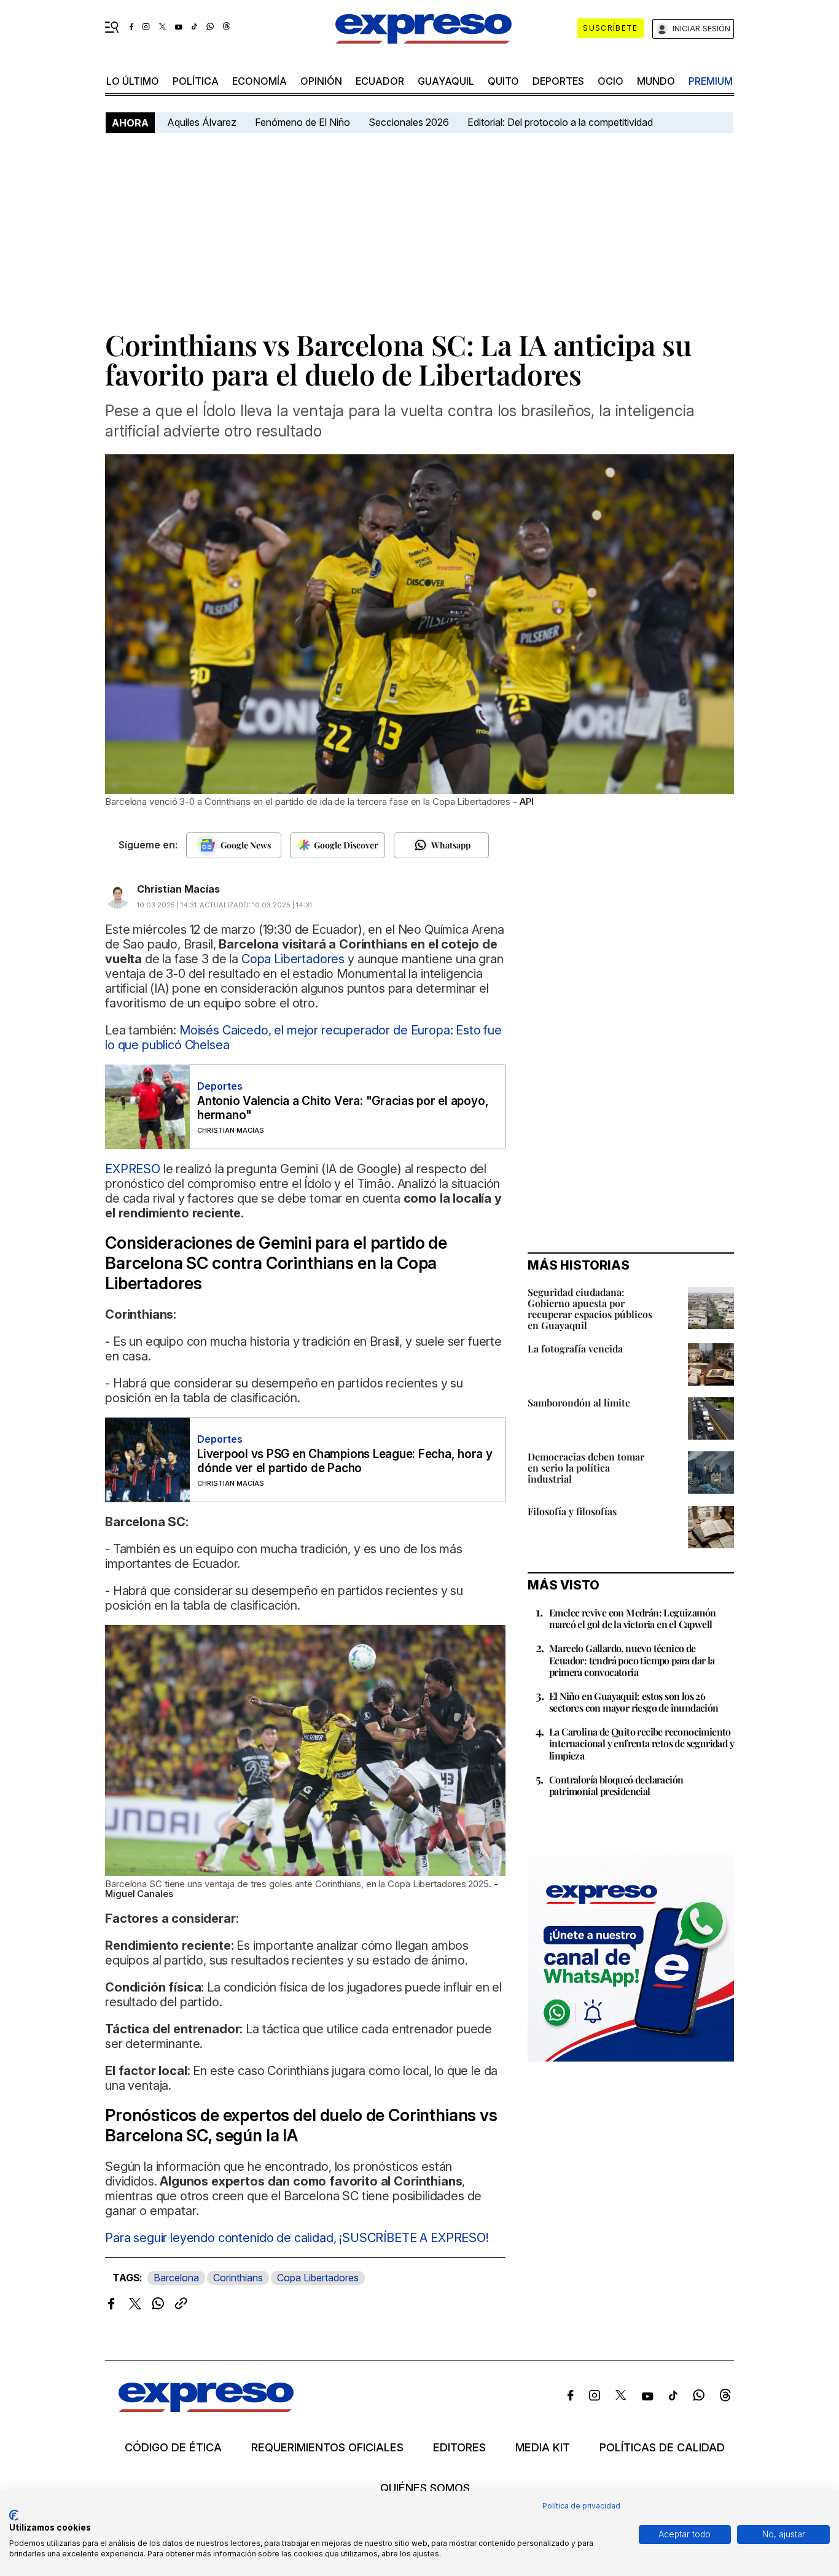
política (196, 81)
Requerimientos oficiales (327, 2448)
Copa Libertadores (318, 2278)
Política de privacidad (581, 2506)
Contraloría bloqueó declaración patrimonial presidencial (616, 1785)
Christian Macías (178, 889)
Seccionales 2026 (409, 122)
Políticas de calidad (662, 2448)
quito (503, 81)
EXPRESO (134, 1169)
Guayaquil (446, 81)
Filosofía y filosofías (572, 1511)
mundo (656, 81)
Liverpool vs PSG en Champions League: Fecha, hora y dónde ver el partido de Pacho (345, 1461)
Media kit (543, 2448)
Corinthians (238, 2278)
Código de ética (173, 2448)
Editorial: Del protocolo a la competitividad (561, 122)
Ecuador (380, 81)
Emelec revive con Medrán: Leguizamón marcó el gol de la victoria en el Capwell (632, 1618)
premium (711, 81)
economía (260, 81)
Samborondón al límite (579, 1402)
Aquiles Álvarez (202, 122)
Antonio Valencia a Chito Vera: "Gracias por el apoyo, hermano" (343, 1108)
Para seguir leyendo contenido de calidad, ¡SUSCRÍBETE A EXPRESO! (297, 2238)
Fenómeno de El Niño (302, 122)
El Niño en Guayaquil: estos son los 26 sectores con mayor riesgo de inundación (634, 1702)
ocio (611, 81)
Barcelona (176, 2278)
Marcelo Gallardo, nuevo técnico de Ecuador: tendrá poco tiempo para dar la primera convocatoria (632, 1660)
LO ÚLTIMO (133, 81)
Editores (459, 2448)
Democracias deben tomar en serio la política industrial (586, 1468)
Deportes (558, 81)
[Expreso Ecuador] (206, 2408)
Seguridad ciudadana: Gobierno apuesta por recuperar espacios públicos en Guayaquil (590, 1309)
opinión (321, 81)
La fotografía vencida (575, 1348)
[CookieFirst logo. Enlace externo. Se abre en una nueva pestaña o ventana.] (14, 2515)
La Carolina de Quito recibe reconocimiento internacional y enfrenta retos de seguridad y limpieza (642, 1743)
